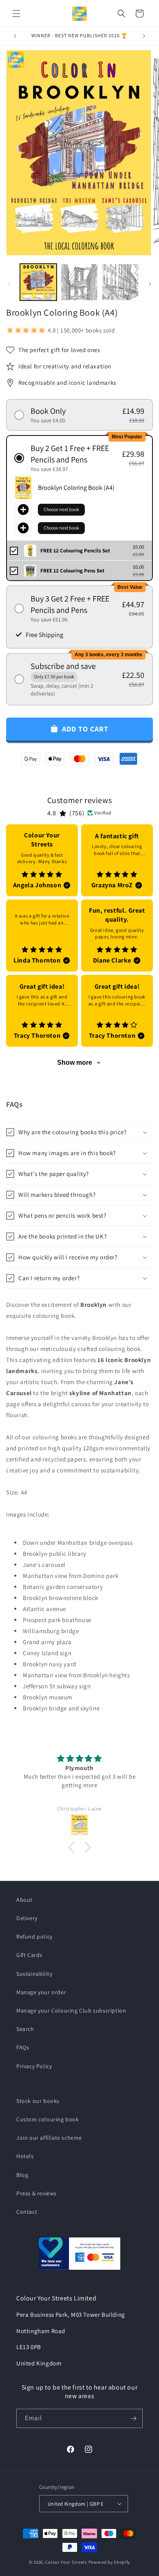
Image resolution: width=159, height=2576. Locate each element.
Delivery (27, 1918)
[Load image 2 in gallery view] (79, 282)
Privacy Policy (34, 2066)
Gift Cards (29, 1955)
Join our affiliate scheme (49, 2138)
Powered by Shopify (109, 2562)
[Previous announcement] (15, 36)
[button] (16, 13)
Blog (22, 2175)
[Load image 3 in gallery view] (120, 282)
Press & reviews (36, 2193)
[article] (42, 860)
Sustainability (34, 1974)
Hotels (25, 2156)
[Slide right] (150, 284)
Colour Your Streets (66, 2562)
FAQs (23, 2047)
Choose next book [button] (61, 509)
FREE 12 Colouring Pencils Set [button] (75, 551)
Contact (27, 2212)
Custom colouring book (48, 2119)
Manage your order (41, 1992)
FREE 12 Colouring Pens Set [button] (72, 571)
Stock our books (38, 2101)
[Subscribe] (133, 2418)
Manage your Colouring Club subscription (71, 2011)
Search (25, 2029)
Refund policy (34, 1936)
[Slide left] (9, 284)
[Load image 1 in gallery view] (38, 282)
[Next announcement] (144, 36)
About (24, 1900)
